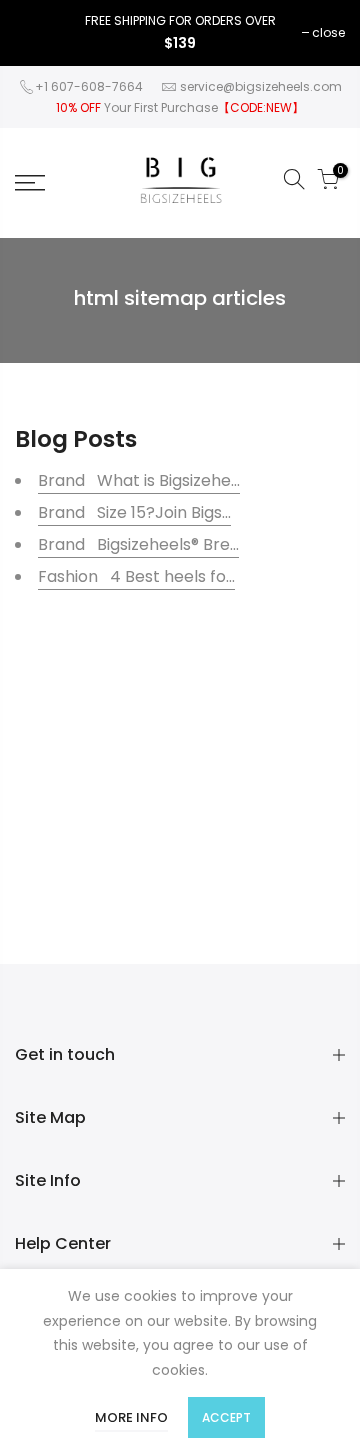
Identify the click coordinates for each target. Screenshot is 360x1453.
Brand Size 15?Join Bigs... (134, 512)
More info (131, 1417)
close (328, 32)
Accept (226, 1417)
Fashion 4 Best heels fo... (136, 576)
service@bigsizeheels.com (261, 86)
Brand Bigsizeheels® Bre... (138, 544)
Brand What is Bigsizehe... (139, 480)
